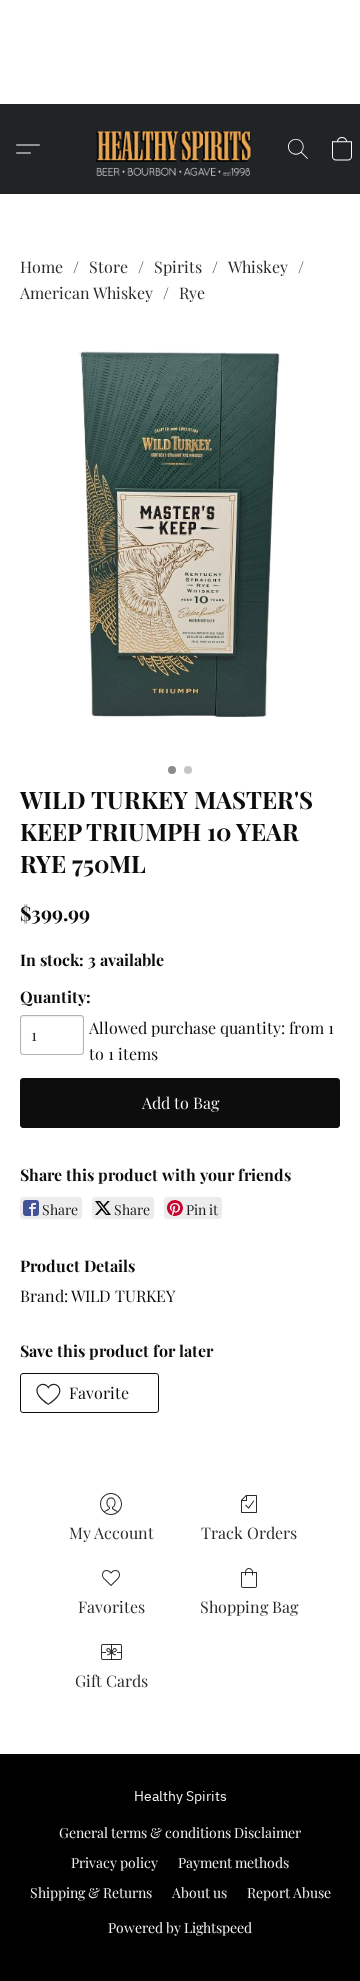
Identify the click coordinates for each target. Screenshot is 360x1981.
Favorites (111, 1606)
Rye (192, 292)
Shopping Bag (249, 1606)
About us (199, 1892)
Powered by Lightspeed (180, 1927)
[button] (180, 79)
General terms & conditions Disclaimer (180, 1832)
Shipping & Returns (91, 1892)
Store (108, 266)
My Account (111, 1532)
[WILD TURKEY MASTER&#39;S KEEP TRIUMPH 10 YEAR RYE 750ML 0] (180, 540)
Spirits (178, 266)
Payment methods (233, 1862)
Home (41, 266)
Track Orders (249, 1532)
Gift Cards (111, 1680)
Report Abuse (289, 1892)
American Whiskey (86, 292)
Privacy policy (114, 1862)
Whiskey (258, 266)
